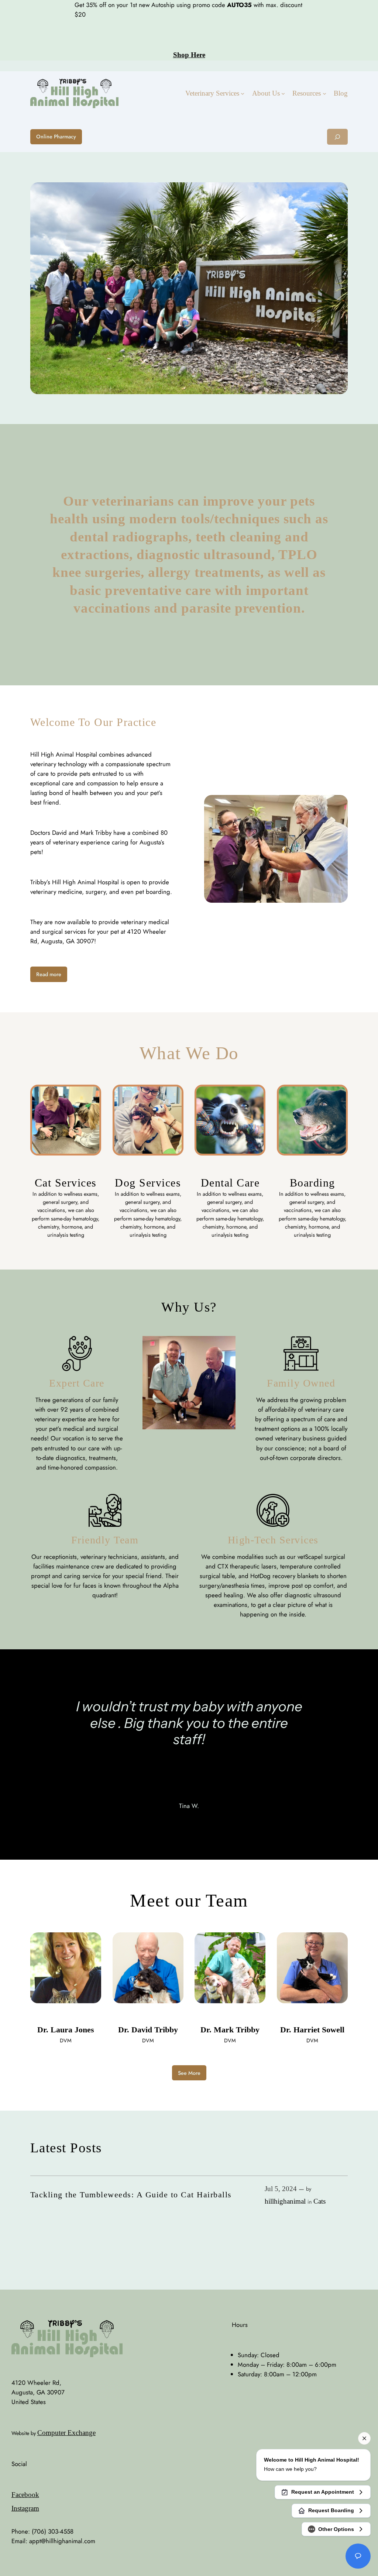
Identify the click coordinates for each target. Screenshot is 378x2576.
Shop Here (189, 55)
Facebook (25, 2495)
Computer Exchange (66, 2433)
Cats (319, 2201)
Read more (49, 974)
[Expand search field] (337, 137)
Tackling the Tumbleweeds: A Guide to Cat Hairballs (131, 2195)
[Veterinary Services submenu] (243, 93)
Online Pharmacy (56, 137)
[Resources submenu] (324, 93)
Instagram (25, 2508)
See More (189, 2073)
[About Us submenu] (283, 93)
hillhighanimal (285, 2201)
